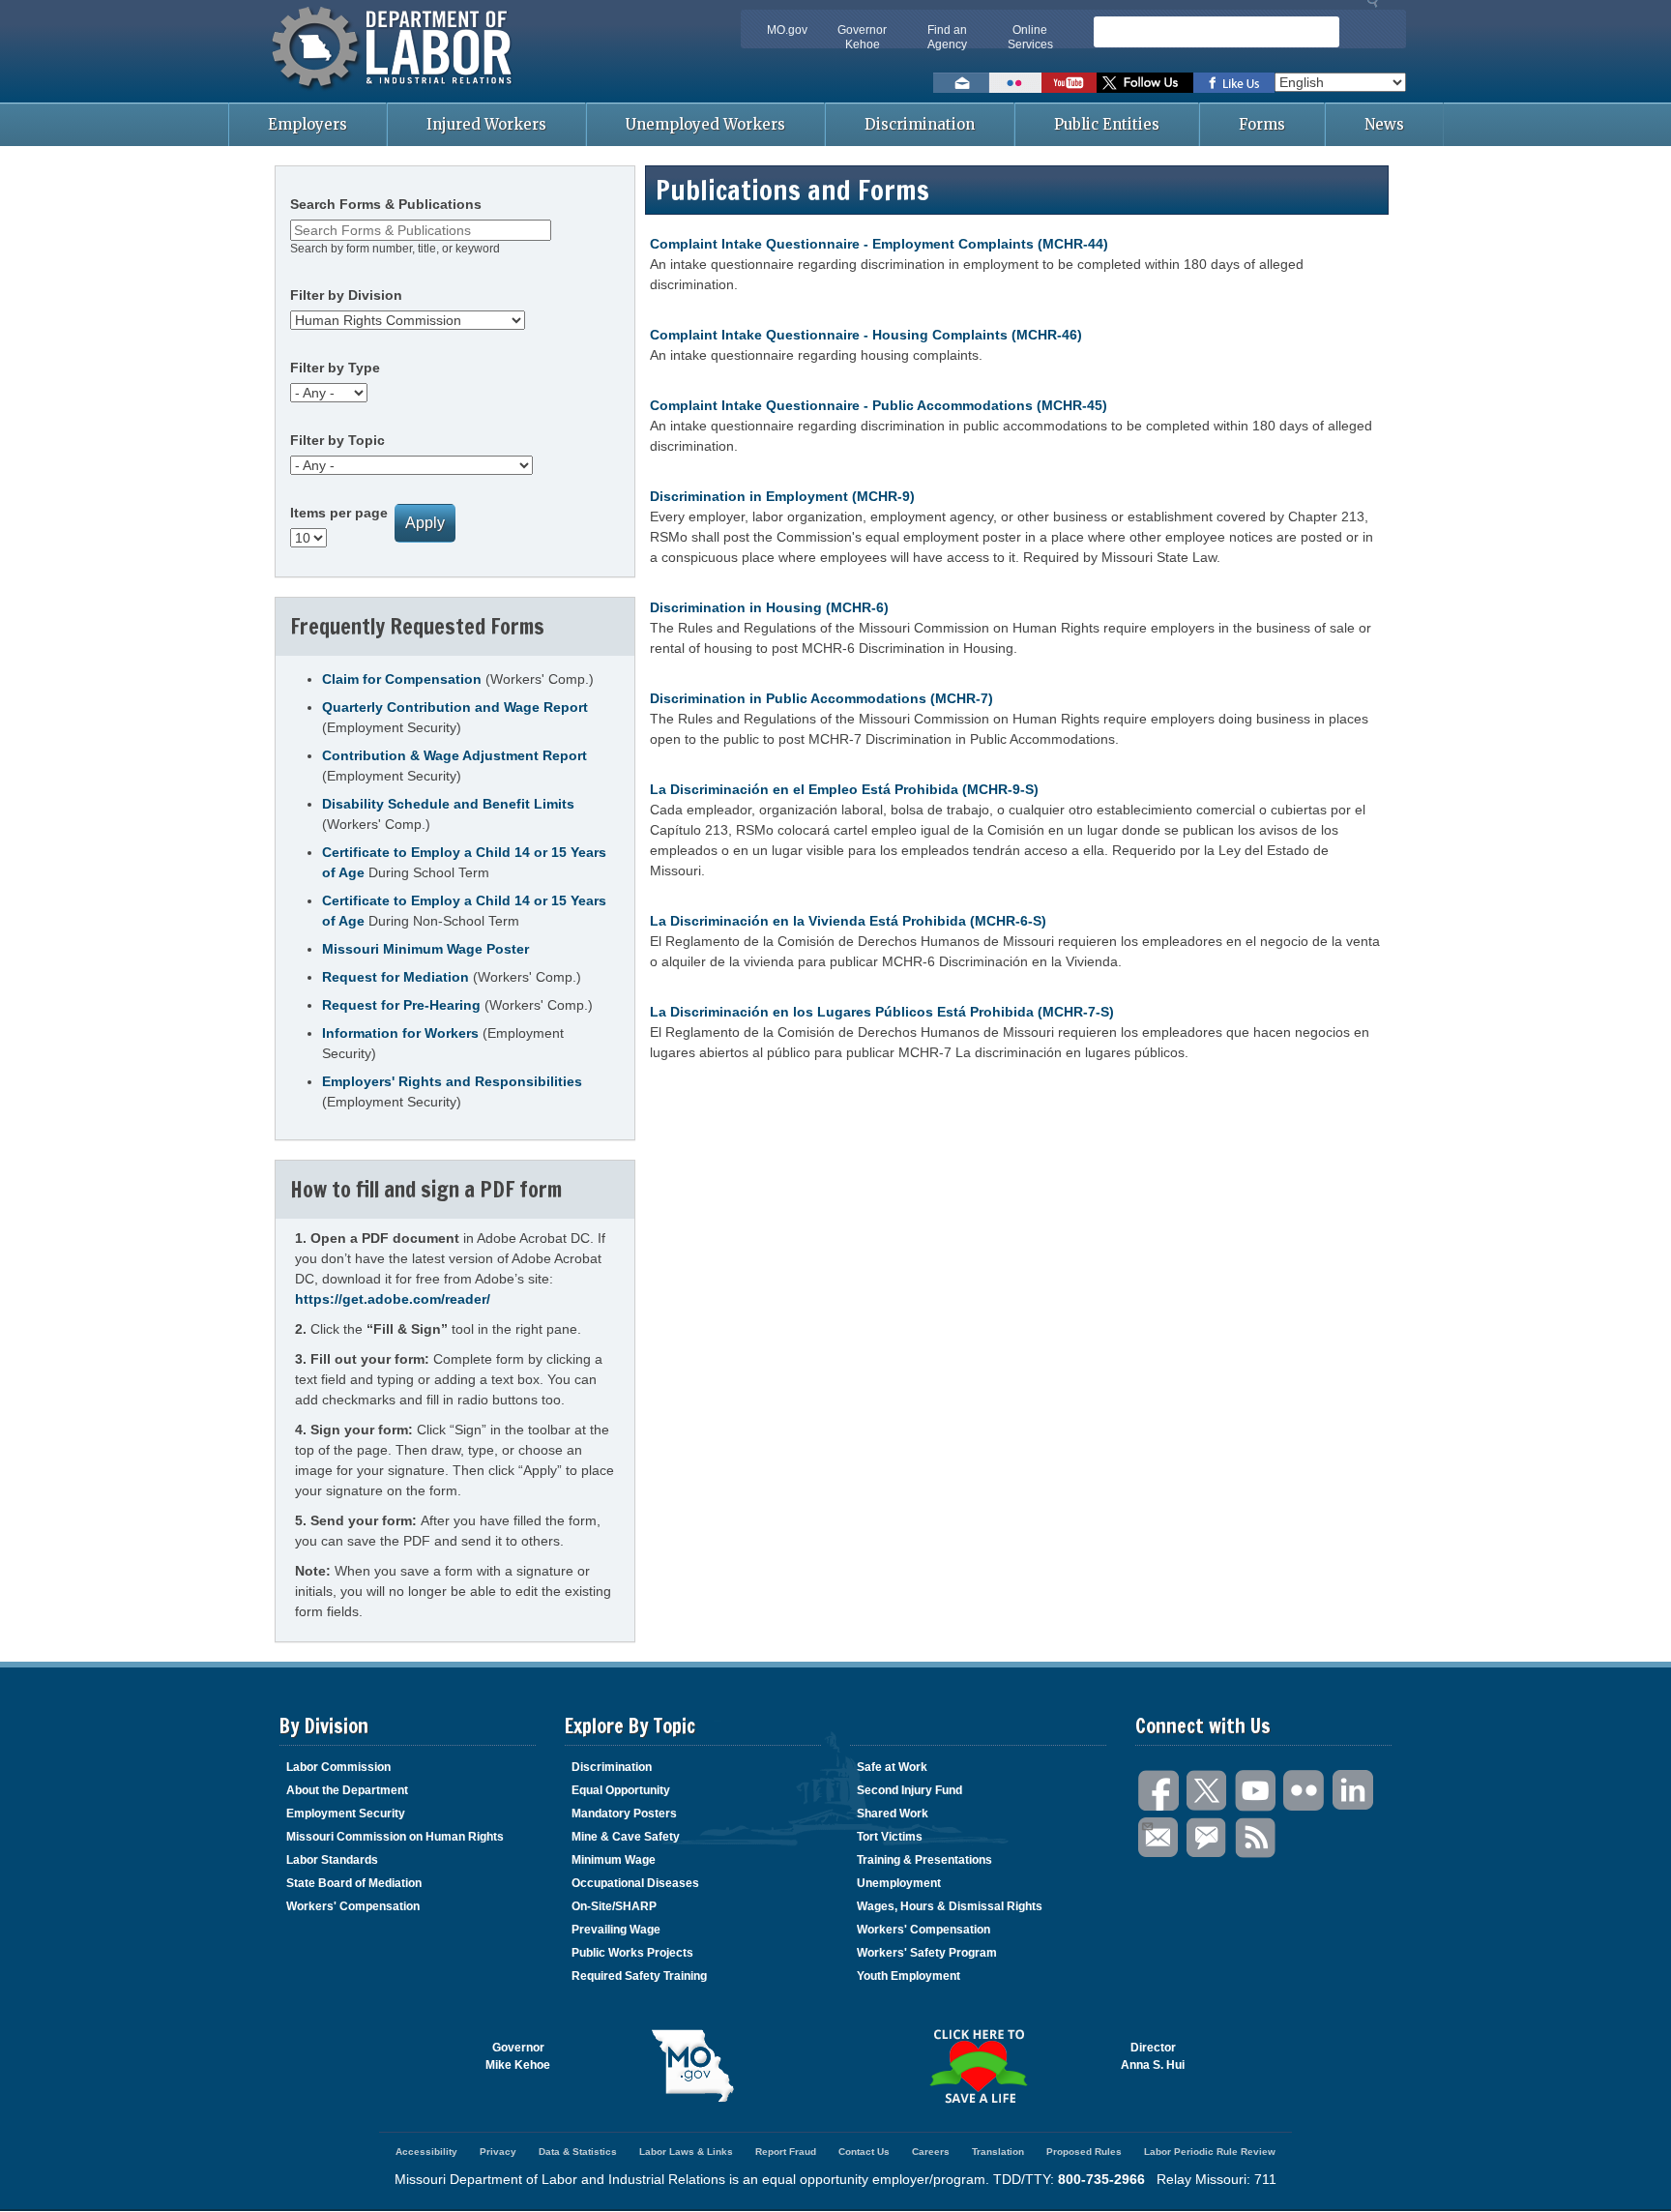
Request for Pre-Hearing (401, 1005)
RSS (1256, 1838)
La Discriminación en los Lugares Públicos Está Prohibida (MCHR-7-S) (882, 1012)
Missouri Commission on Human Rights (395, 1837)
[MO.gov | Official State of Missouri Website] (693, 2066)
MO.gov (787, 30)
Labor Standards (332, 1860)
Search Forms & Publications (386, 204)
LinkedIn (1353, 1791)
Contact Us (864, 2152)
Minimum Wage (614, 1860)
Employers (308, 124)
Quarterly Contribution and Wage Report (455, 707)
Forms (1262, 124)
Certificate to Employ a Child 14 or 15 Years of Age (464, 862)
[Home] (395, 92)
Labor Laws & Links (686, 2152)
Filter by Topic (337, 440)
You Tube (1256, 1791)
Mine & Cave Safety (626, 1837)
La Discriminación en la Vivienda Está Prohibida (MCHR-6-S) (848, 921)
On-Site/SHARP (614, 1906)
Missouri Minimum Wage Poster (425, 949)
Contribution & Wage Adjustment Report (454, 755)
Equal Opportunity (621, 1790)
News (1384, 124)
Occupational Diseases (635, 1883)
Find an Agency (947, 37)
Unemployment (899, 1883)
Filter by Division (346, 295)
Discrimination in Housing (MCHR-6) (769, 607)
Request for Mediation (396, 977)
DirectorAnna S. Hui (1153, 2056)
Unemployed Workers (705, 124)
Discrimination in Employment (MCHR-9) (782, 496)
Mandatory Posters (624, 1814)
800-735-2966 (1101, 2179)
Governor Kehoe (862, 37)
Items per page (339, 513)
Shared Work (893, 1814)
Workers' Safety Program (927, 1953)
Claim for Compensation (402, 679)
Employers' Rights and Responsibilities (452, 1081)
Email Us (1159, 1838)
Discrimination (920, 124)
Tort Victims (890, 1837)
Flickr (1305, 1791)
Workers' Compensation (353, 1906)
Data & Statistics (578, 2152)
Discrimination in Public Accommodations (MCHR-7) (821, 698)
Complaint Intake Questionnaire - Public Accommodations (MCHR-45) (879, 405)
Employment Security (346, 1814)
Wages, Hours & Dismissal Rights (950, 1906)
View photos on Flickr (1015, 83)
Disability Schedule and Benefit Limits (448, 804)
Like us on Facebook (1234, 83)
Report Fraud (786, 2152)
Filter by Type (335, 368)
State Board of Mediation (354, 1883)
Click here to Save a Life (978, 2066)
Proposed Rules (1084, 2152)
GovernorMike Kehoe (518, 2056)
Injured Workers (486, 124)
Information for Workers (400, 1033)
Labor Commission (338, 1767)
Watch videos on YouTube (1069, 83)
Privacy (498, 2152)
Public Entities (1107, 124)
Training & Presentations (924, 1860)
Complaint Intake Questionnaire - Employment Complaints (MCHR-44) (879, 244)
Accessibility (426, 2152)
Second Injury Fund (909, 1790)
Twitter (1208, 1791)
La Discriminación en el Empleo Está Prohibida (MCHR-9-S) (844, 789)
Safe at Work (892, 1767)
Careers (931, 2152)
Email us (961, 83)
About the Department (347, 1790)
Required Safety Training (639, 1976)
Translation (998, 2152)
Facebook (1159, 1791)
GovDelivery (1208, 1838)
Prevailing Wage (616, 1930)
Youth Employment (909, 1976)
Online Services (1030, 37)
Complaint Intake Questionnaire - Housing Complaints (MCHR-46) (866, 335)
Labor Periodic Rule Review (1210, 2152)
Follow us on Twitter (1145, 83)
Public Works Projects (632, 1953)
